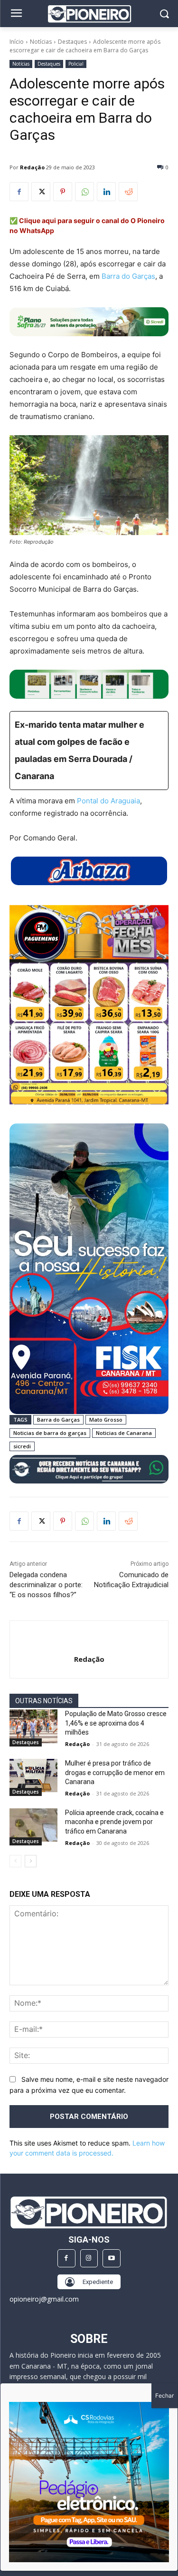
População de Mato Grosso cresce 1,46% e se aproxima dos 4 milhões (116, 1723)
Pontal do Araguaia (108, 801)
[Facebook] (19, 192)
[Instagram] (89, 2258)
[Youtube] (112, 2258)
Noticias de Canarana (124, 1433)
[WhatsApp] (84, 192)
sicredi (22, 1446)
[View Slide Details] (89, 684)
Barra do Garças (128, 276)
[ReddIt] (128, 192)
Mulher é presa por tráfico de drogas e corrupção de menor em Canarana (115, 1772)
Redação (32, 167)
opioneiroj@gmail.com (44, 2299)
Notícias (41, 42)
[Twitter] (41, 192)
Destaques (72, 42)
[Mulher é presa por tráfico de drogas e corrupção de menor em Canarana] (33, 1776)
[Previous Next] (89, 2482)
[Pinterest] (63, 192)
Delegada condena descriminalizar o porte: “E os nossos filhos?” (46, 1585)
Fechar (164, 2395)
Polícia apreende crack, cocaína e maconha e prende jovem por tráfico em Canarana (114, 1822)
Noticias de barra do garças (50, 1433)
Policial (76, 64)
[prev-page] (15, 1861)
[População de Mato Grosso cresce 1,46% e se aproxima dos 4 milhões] (33, 1726)
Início (17, 42)
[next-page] (31, 1861)
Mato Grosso (106, 1420)
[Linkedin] (106, 192)
